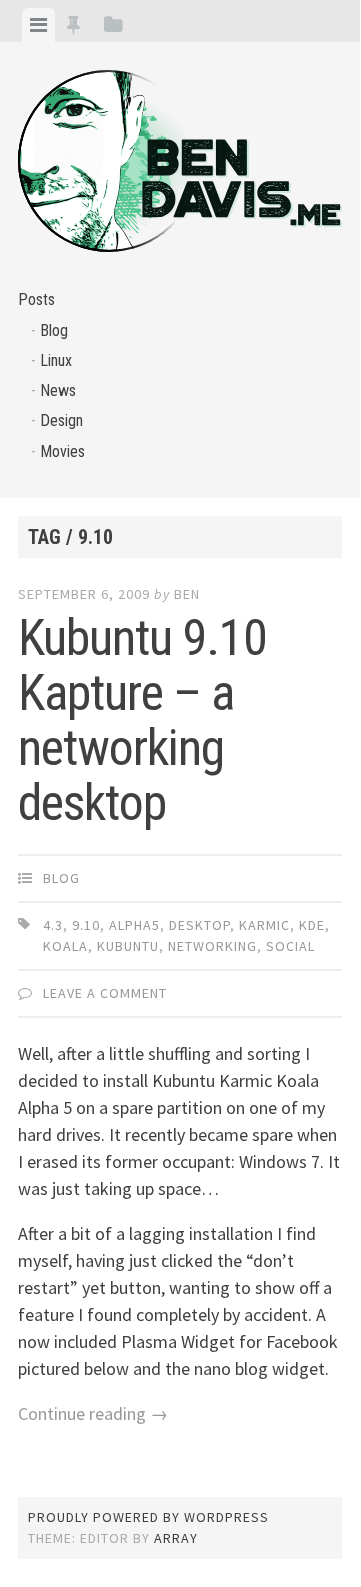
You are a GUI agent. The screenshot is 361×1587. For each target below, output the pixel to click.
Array (176, 1538)
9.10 (86, 925)
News (58, 390)
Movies (62, 451)
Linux (56, 360)
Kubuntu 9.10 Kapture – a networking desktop (142, 720)
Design (61, 420)
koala (65, 946)
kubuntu (128, 946)
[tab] (38, 25)
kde (312, 925)
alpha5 (134, 925)
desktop (199, 925)
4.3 (53, 925)
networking (212, 946)
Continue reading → (93, 1413)
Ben (187, 594)
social (290, 946)
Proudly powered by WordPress (148, 1517)
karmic (264, 925)
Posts (36, 299)
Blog (54, 330)
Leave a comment (105, 993)
